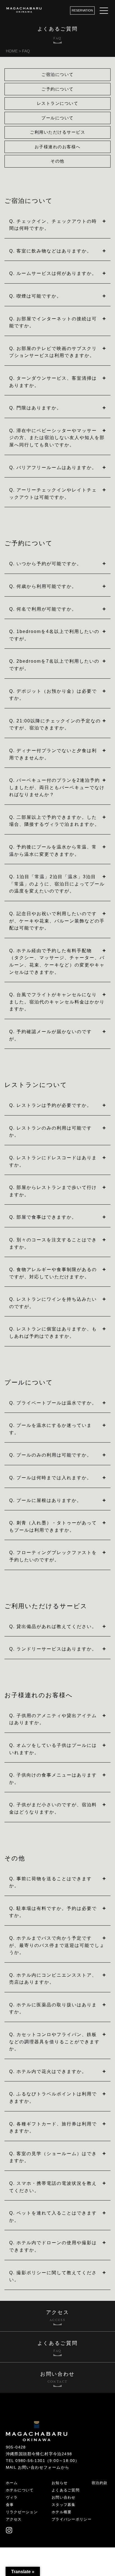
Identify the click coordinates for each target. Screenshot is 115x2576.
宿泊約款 (100, 2483)
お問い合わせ (64, 2497)
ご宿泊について (57, 74)
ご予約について (57, 89)
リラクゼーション (22, 2512)
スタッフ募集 (64, 2505)
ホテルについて (20, 2490)
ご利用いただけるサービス (57, 132)
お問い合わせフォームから (44, 2467)
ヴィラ (12, 2497)
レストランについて (58, 103)
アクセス (14, 2519)
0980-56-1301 (30, 2461)
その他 (57, 161)
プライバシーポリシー (72, 2519)
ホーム (12, 2483)
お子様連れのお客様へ (58, 147)
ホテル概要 (62, 2512)
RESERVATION (82, 10)
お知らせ (60, 2483)
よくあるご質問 (66, 2490)
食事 (10, 2505)
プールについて (57, 118)
